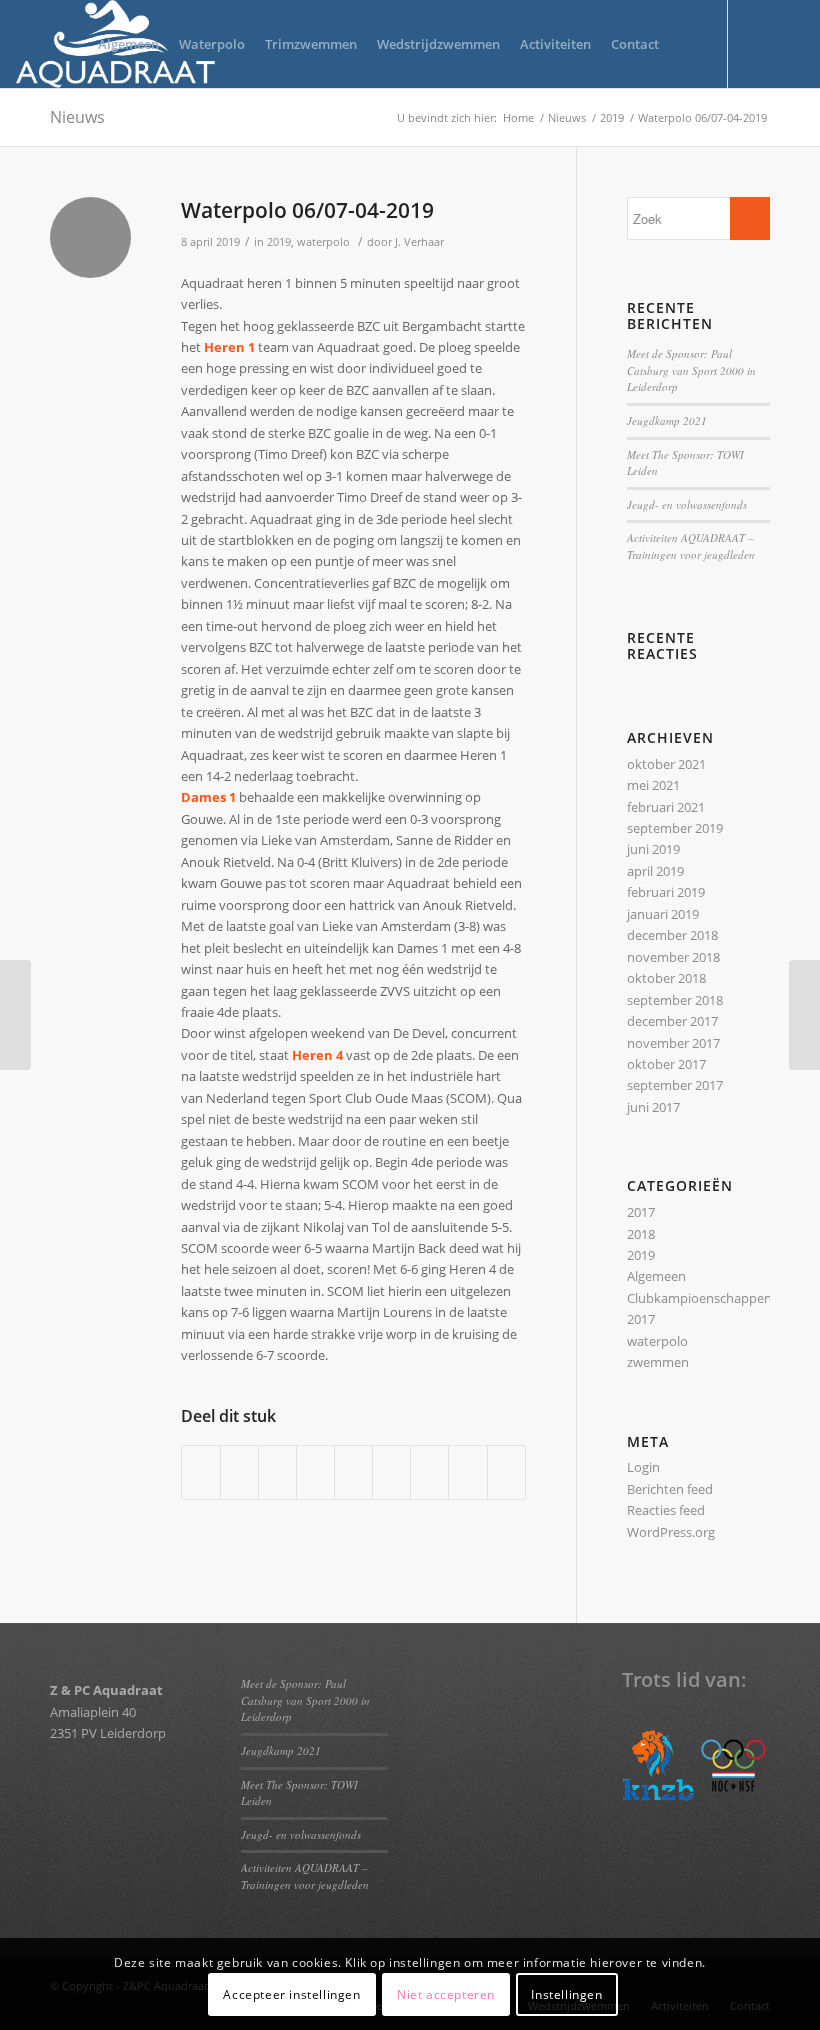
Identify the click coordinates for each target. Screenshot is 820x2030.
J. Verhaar (419, 242)
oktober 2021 (666, 764)
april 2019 (655, 871)
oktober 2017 (666, 1064)
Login (643, 1467)
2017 (641, 1212)
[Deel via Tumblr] (391, 1472)
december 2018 (672, 935)
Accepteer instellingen (291, 1994)
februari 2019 (666, 892)
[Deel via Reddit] (467, 1472)
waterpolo (323, 242)
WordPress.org (671, 1532)
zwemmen (658, 1362)
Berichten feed (670, 1489)
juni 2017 (653, 1107)
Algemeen (656, 1276)
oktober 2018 (666, 978)
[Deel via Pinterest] (315, 1472)
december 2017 (672, 1021)
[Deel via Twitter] (239, 1472)
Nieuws (77, 117)
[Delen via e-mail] (506, 1472)
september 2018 (675, 1000)
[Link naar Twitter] (759, 43)
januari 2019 (663, 914)
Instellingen (566, 1994)
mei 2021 (653, 785)
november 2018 (673, 957)
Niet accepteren (446, 1994)
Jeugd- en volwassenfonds (687, 504)
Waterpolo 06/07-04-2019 (307, 210)
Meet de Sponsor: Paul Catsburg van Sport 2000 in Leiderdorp (691, 370)
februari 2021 (666, 807)
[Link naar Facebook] (789, 43)
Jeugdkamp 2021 (667, 420)
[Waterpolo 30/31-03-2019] (15, 1015)
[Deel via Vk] (429, 1472)
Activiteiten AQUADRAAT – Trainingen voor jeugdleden (691, 546)
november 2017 (673, 1043)
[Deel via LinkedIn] (353, 1472)
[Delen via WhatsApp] (277, 1472)
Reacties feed (666, 1510)
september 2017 (675, 1085)
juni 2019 (653, 849)
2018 (641, 1234)
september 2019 (675, 828)
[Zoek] (685, 44)
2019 (279, 242)
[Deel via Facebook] (201, 1472)
